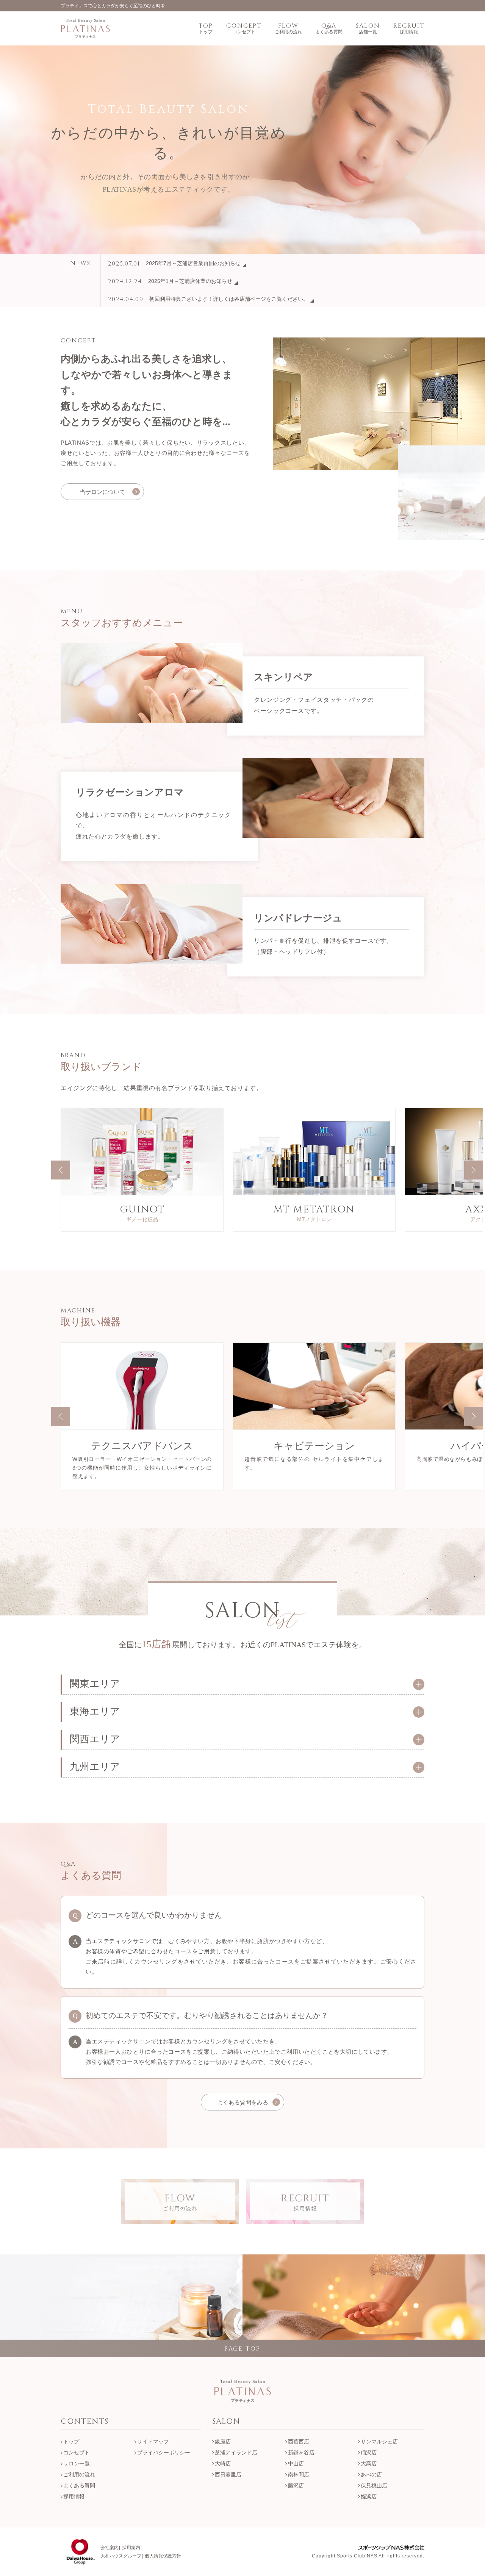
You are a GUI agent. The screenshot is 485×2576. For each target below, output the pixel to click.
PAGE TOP (242, 2349)
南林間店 (299, 2474)
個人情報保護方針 (163, 2556)
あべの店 (371, 2474)
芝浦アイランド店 (236, 2453)
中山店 (296, 2464)
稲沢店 (369, 2453)
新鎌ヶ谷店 (301, 2453)
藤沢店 (296, 2485)
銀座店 (223, 2442)
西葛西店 (299, 2442)
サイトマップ (153, 2442)
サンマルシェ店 (379, 2442)
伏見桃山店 (374, 2485)
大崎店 (223, 2464)
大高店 (369, 2464)
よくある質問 (79, 2485)
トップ (71, 2442)
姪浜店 (369, 2496)
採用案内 (131, 2548)
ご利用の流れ (79, 2474)
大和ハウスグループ (121, 2556)
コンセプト (77, 2453)
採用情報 (74, 2496)
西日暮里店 (228, 2474)
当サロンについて (102, 492)
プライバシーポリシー (164, 2453)
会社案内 (110, 2548)
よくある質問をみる (243, 2102)
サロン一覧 (77, 2464)
